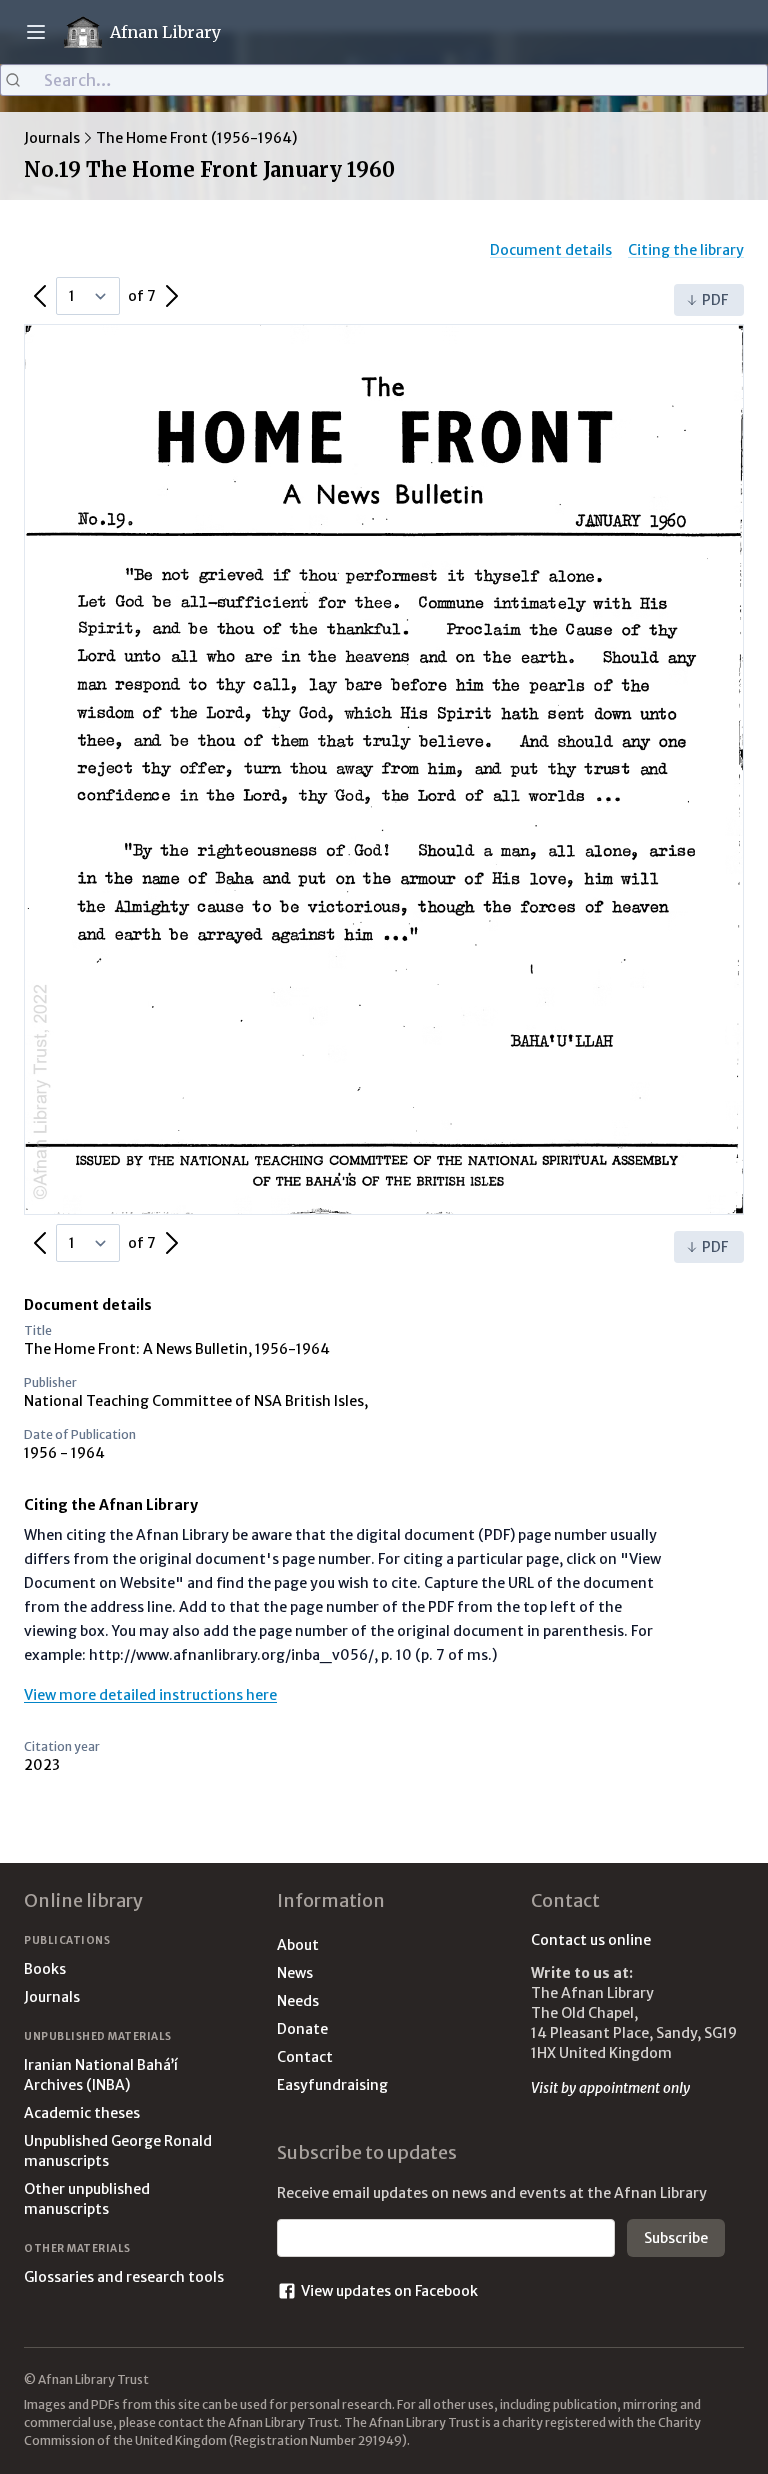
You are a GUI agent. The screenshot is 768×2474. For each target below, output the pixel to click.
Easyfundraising (332, 2085)
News (295, 1973)
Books (45, 1969)
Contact (305, 2057)
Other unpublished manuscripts (87, 2199)
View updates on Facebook (389, 2291)
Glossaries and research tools (124, 2277)
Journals (52, 138)
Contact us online (591, 1940)
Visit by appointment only (610, 2088)
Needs (298, 2001)
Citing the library (686, 250)
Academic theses (82, 2113)
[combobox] (384, 80)
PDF (715, 300)
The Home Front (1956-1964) (196, 138)
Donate (302, 2029)
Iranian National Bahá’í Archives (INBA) (101, 2075)
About (298, 1945)
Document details (551, 250)
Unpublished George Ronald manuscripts (118, 2151)
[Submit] (22, 80)
